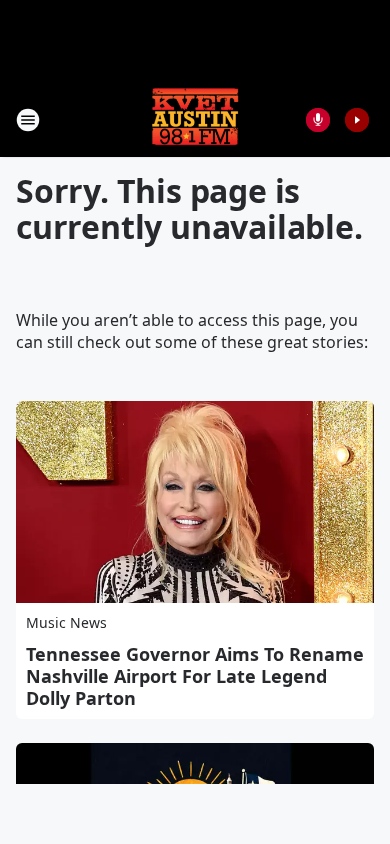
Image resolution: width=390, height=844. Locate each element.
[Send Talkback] (318, 120)
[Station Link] (195, 119)
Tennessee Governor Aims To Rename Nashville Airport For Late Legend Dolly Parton (195, 676)
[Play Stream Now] (357, 120)
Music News (66, 622)
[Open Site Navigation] (28, 120)
